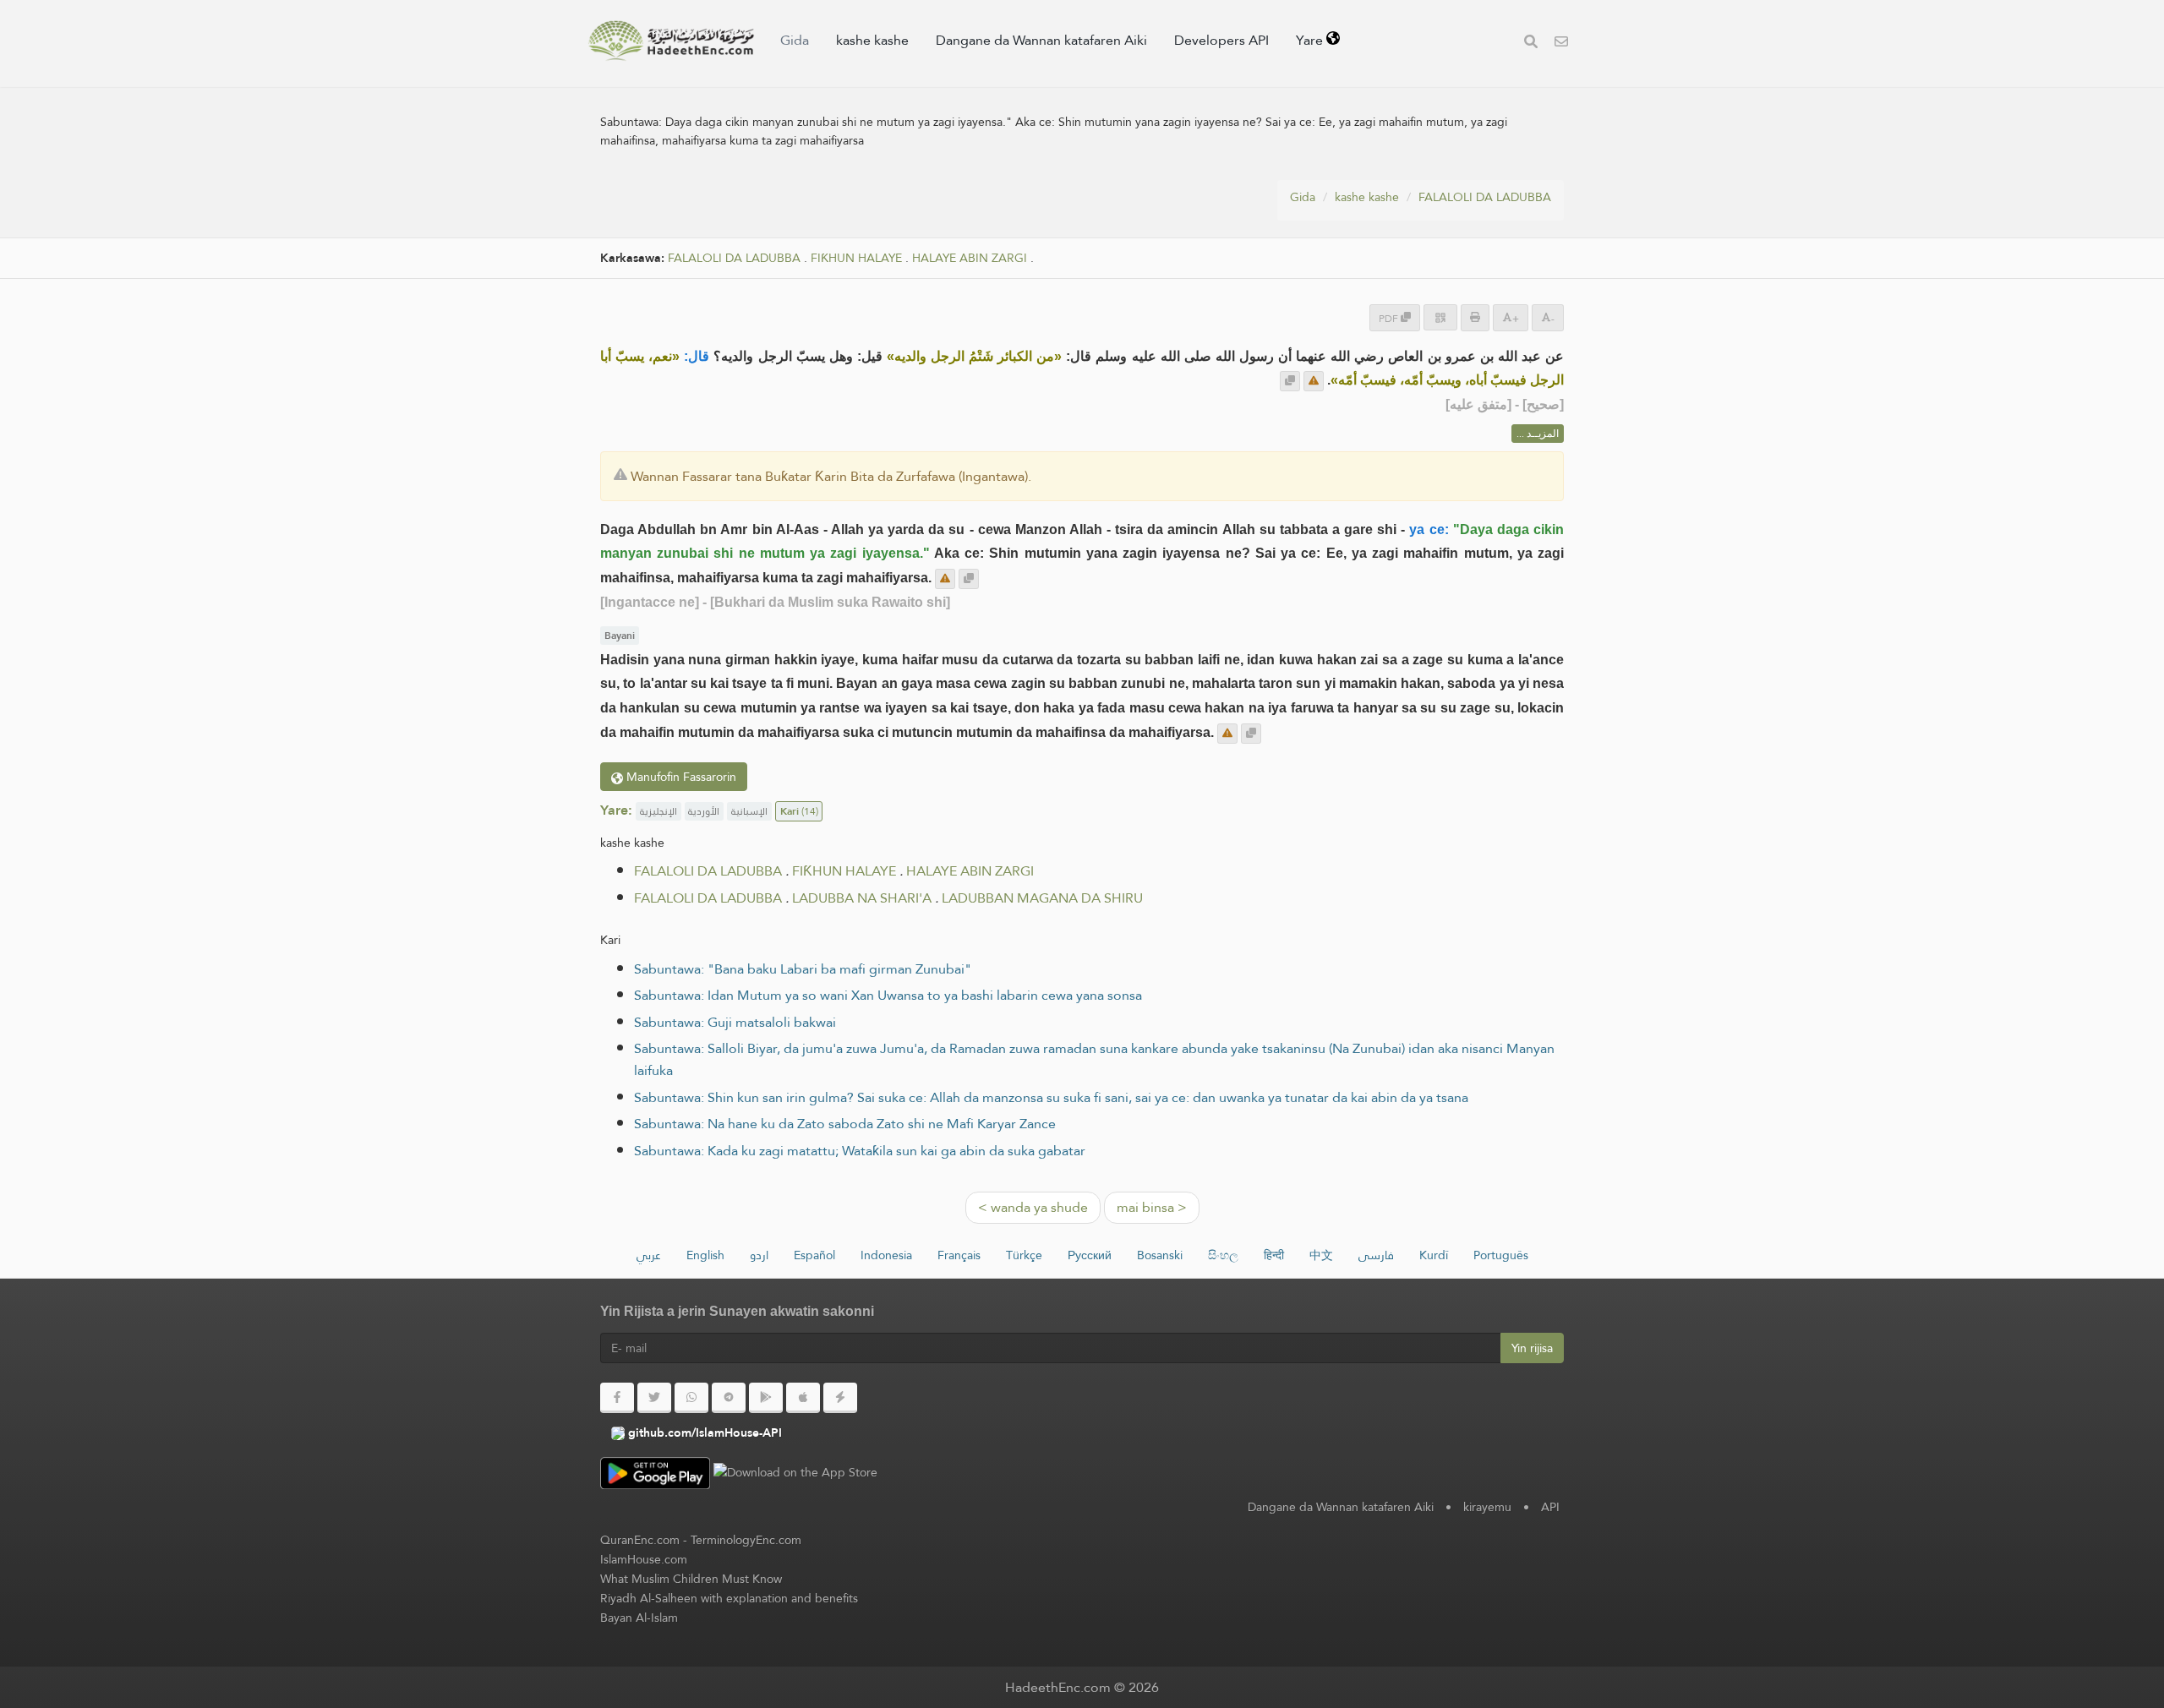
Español (814, 1255)
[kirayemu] (1561, 44)
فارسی (1376, 1255)
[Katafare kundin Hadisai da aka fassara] (671, 41)
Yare (1311, 40)
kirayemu (1487, 1507)
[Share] (1440, 317)
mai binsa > (1152, 1207)
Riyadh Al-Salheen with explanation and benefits (729, 1598)
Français (959, 1255)
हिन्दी (1274, 1255)
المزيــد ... (1538, 434)
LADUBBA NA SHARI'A (862, 898)
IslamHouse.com (644, 1559)
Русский (1090, 1255)
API (1550, 1507)
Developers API (1221, 40)
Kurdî (1434, 1255)
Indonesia (886, 1255)
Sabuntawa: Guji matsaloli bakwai (735, 1022)
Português (1501, 1255)
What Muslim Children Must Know (691, 1579)
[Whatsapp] (691, 1398)
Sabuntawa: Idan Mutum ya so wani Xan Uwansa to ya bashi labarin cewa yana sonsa (888, 995)
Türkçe (1024, 1255)
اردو (759, 1255)
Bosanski (1160, 1255)
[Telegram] (729, 1398)
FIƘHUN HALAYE (856, 258)
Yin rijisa (1532, 1348)
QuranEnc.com (640, 1540)
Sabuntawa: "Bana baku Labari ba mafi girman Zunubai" (803, 969)
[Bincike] (1531, 44)
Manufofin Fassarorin (680, 777)
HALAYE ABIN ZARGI (970, 258)
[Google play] (766, 1398)
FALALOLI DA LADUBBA (1485, 197)
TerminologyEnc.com (746, 1540)
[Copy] (1290, 381)
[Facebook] (617, 1398)
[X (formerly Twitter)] (654, 1398)
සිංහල (1223, 1255)
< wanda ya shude (1033, 1207)
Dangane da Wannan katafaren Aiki (1041, 40)
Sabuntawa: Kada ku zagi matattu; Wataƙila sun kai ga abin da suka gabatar (860, 1151)
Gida (795, 40)
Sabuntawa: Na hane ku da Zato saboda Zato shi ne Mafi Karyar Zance (845, 1124)
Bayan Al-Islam (639, 1618)
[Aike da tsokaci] (1314, 381)
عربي (649, 1255)
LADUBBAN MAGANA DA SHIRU (1042, 898)
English (705, 1255)
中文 (1321, 1255)
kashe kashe (872, 40)
